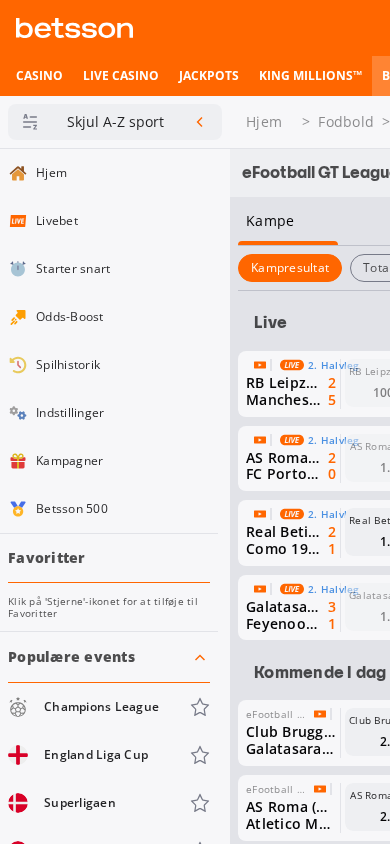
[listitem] (39, 76)
